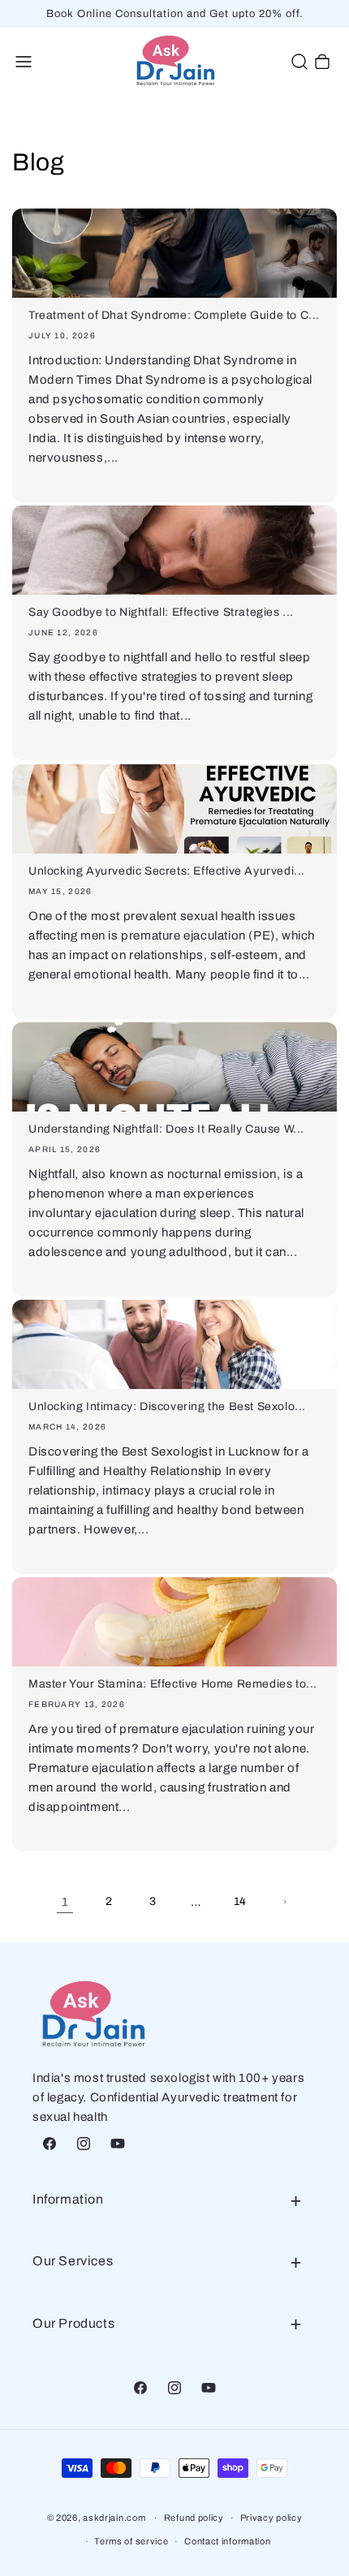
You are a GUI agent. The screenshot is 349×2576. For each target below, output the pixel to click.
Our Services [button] (73, 2261)
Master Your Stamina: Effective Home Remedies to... (173, 1684)
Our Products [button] (73, 2323)
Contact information (227, 2541)
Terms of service (131, 2541)
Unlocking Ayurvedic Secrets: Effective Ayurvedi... (167, 871)
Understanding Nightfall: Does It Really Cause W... (166, 1129)
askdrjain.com (114, 2518)
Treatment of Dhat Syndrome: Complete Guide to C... (174, 315)
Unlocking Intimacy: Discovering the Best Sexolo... (167, 1406)
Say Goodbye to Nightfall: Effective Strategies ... (161, 612)
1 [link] (65, 1902)
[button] (24, 62)
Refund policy (194, 2518)
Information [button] (68, 2199)
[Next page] (284, 1902)
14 (240, 1901)
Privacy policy (271, 2518)
